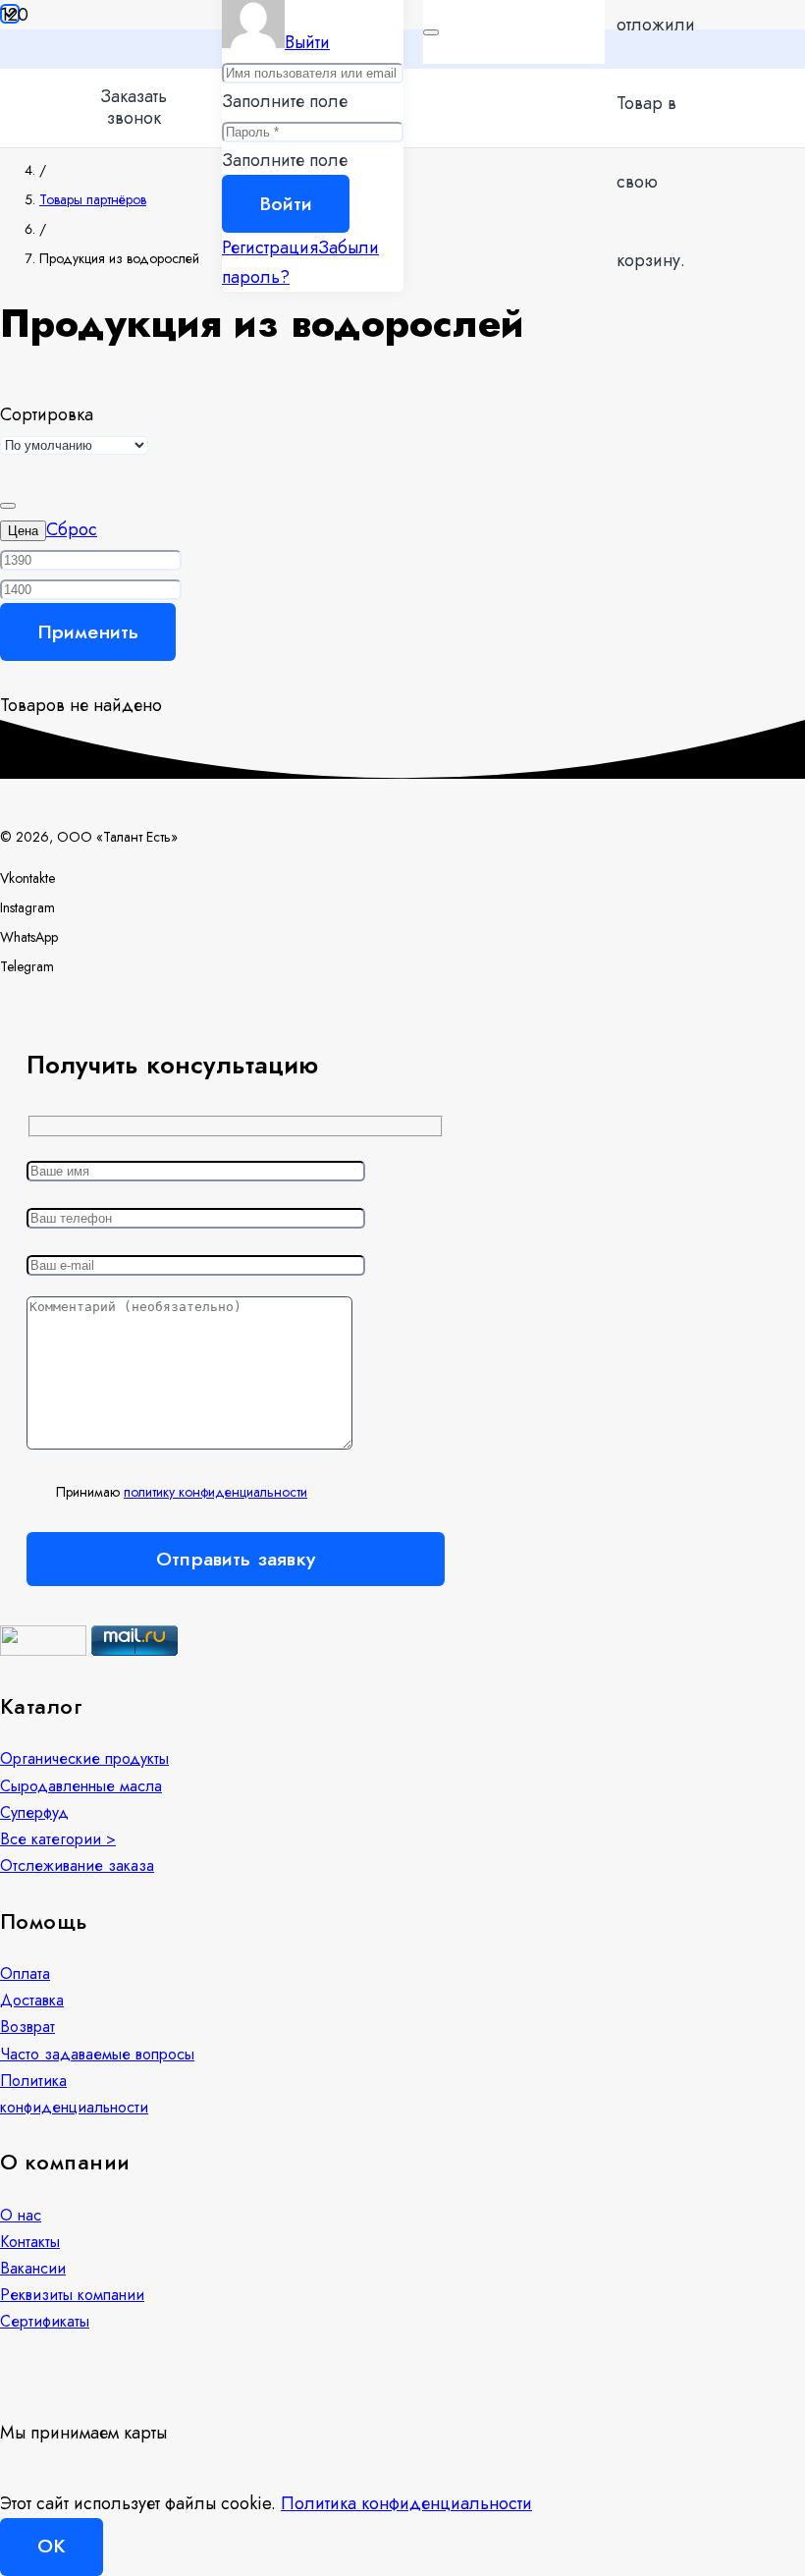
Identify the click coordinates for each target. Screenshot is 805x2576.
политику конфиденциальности (215, 1492)
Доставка (32, 2000)
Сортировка (47, 414)
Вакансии (33, 2268)
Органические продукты (84, 1758)
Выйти (307, 42)
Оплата (25, 1973)
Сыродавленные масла (81, 1786)
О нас (21, 2215)
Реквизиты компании (72, 2295)
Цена (23, 531)
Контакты (30, 2242)
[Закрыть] (431, 32)
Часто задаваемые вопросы (97, 2054)
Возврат (27, 2027)
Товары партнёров (93, 199)
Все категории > (58, 1839)
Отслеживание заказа (77, 1865)
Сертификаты (45, 2321)
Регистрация (270, 247)
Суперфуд (34, 1812)
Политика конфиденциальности (406, 2503)
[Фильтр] (2, 682)
